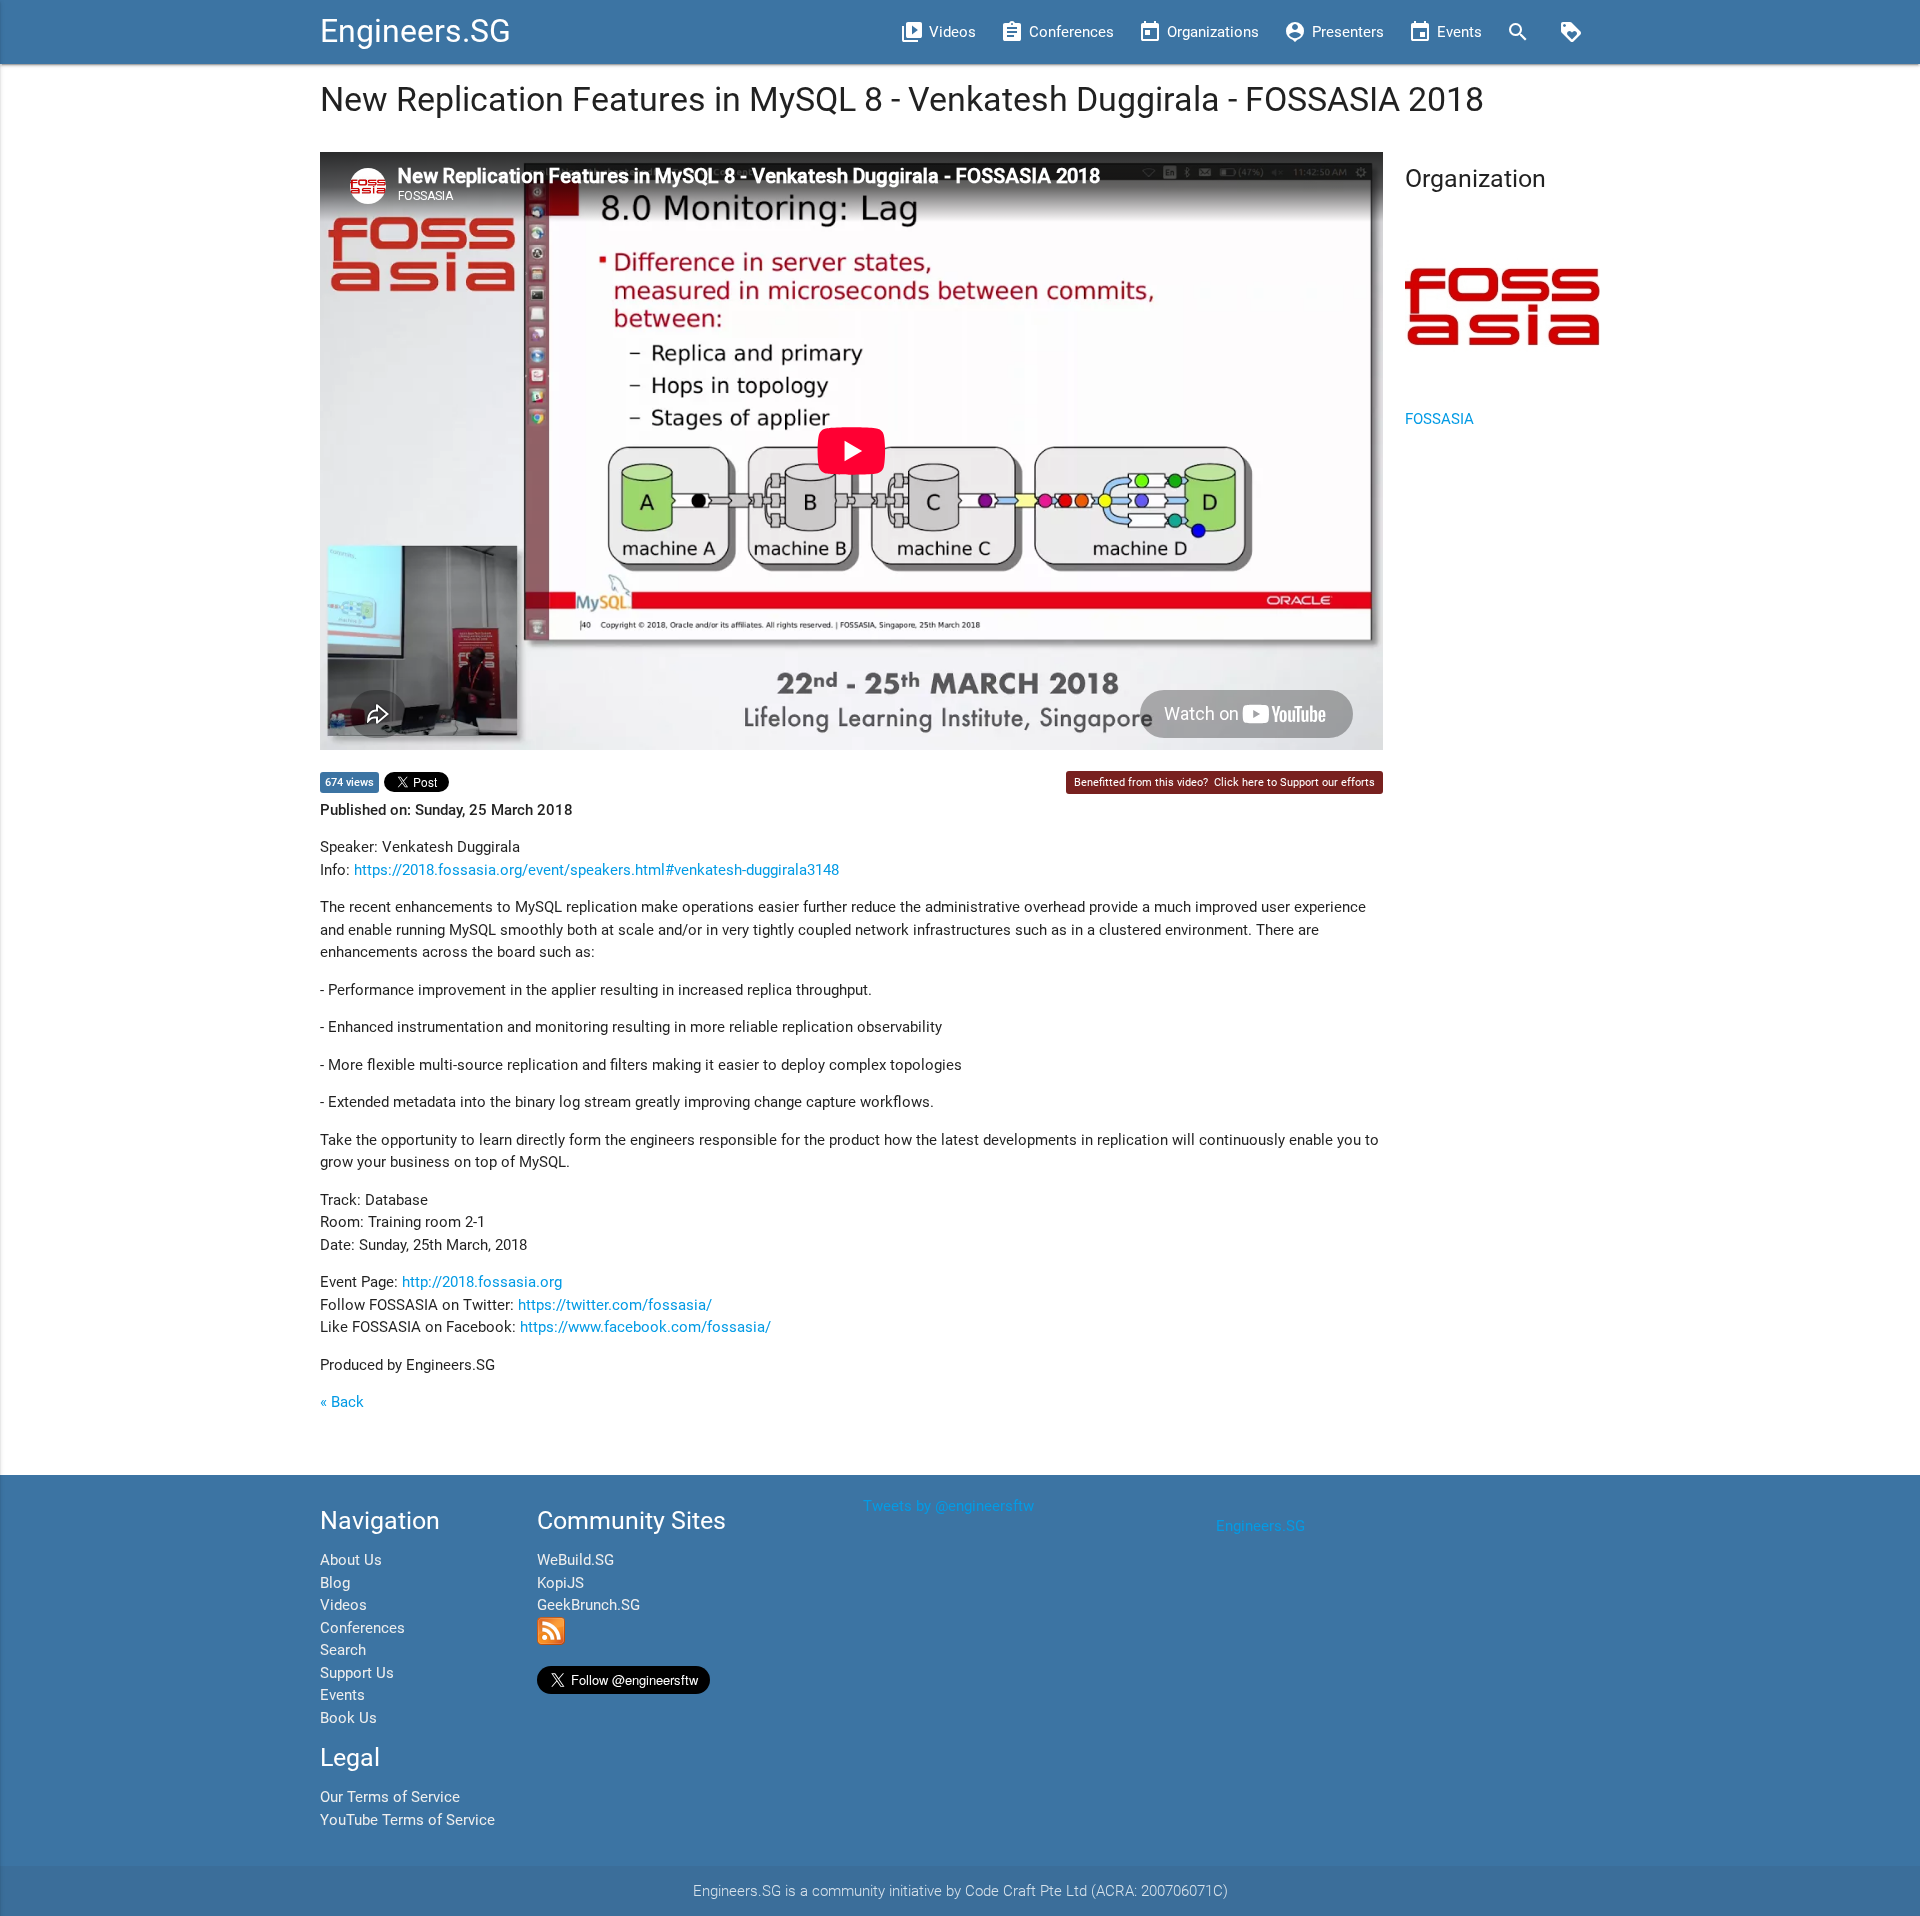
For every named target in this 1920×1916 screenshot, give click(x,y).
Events (342, 1695)
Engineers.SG (415, 31)
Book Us (348, 1718)
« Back (342, 1402)
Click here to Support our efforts (1294, 782)
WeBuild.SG (575, 1560)
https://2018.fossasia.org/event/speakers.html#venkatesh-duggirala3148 (596, 870)
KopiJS (560, 1583)
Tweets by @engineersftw (948, 1506)
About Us (351, 1560)
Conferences (362, 1628)
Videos (343, 1605)
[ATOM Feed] (551, 1640)
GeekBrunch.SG (588, 1605)
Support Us (357, 1673)
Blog (335, 1583)
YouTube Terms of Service (407, 1820)
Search (343, 1650)
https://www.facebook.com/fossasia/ (645, 1327)
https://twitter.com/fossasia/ (615, 1305)
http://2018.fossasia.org (482, 1282)
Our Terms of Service (390, 1797)
